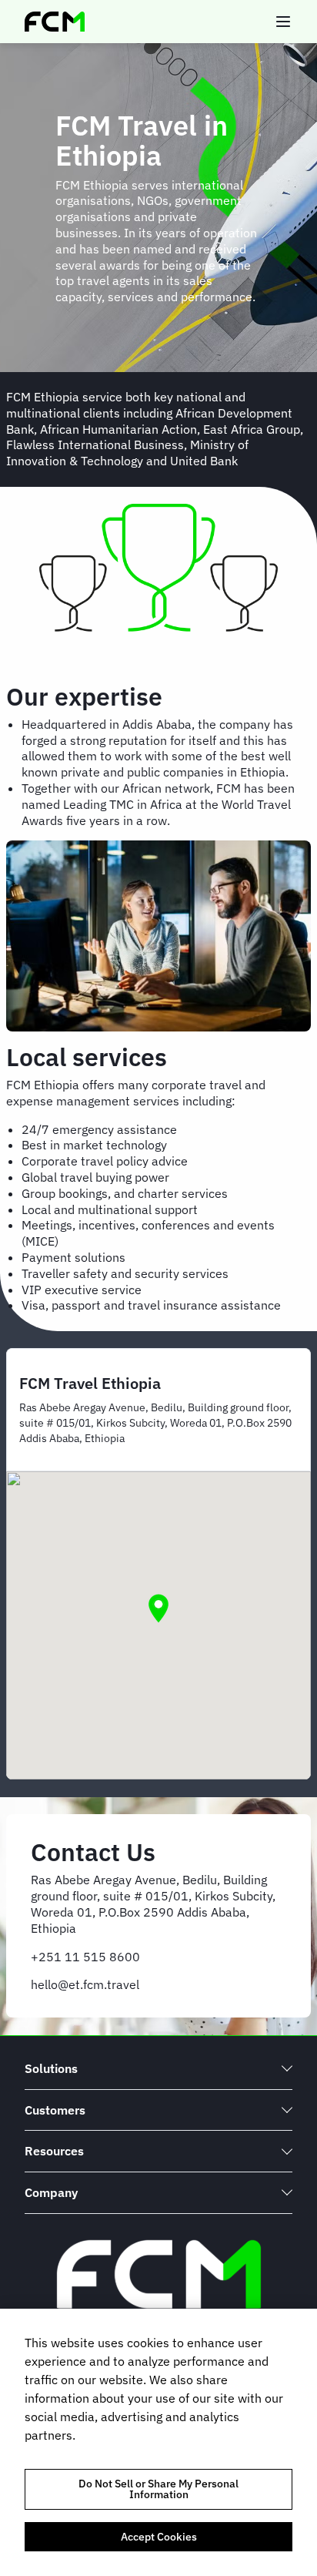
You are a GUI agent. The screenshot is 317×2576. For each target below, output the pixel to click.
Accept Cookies (159, 2537)
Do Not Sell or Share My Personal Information (158, 2489)
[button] (158, 1608)
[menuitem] (158, 2069)
